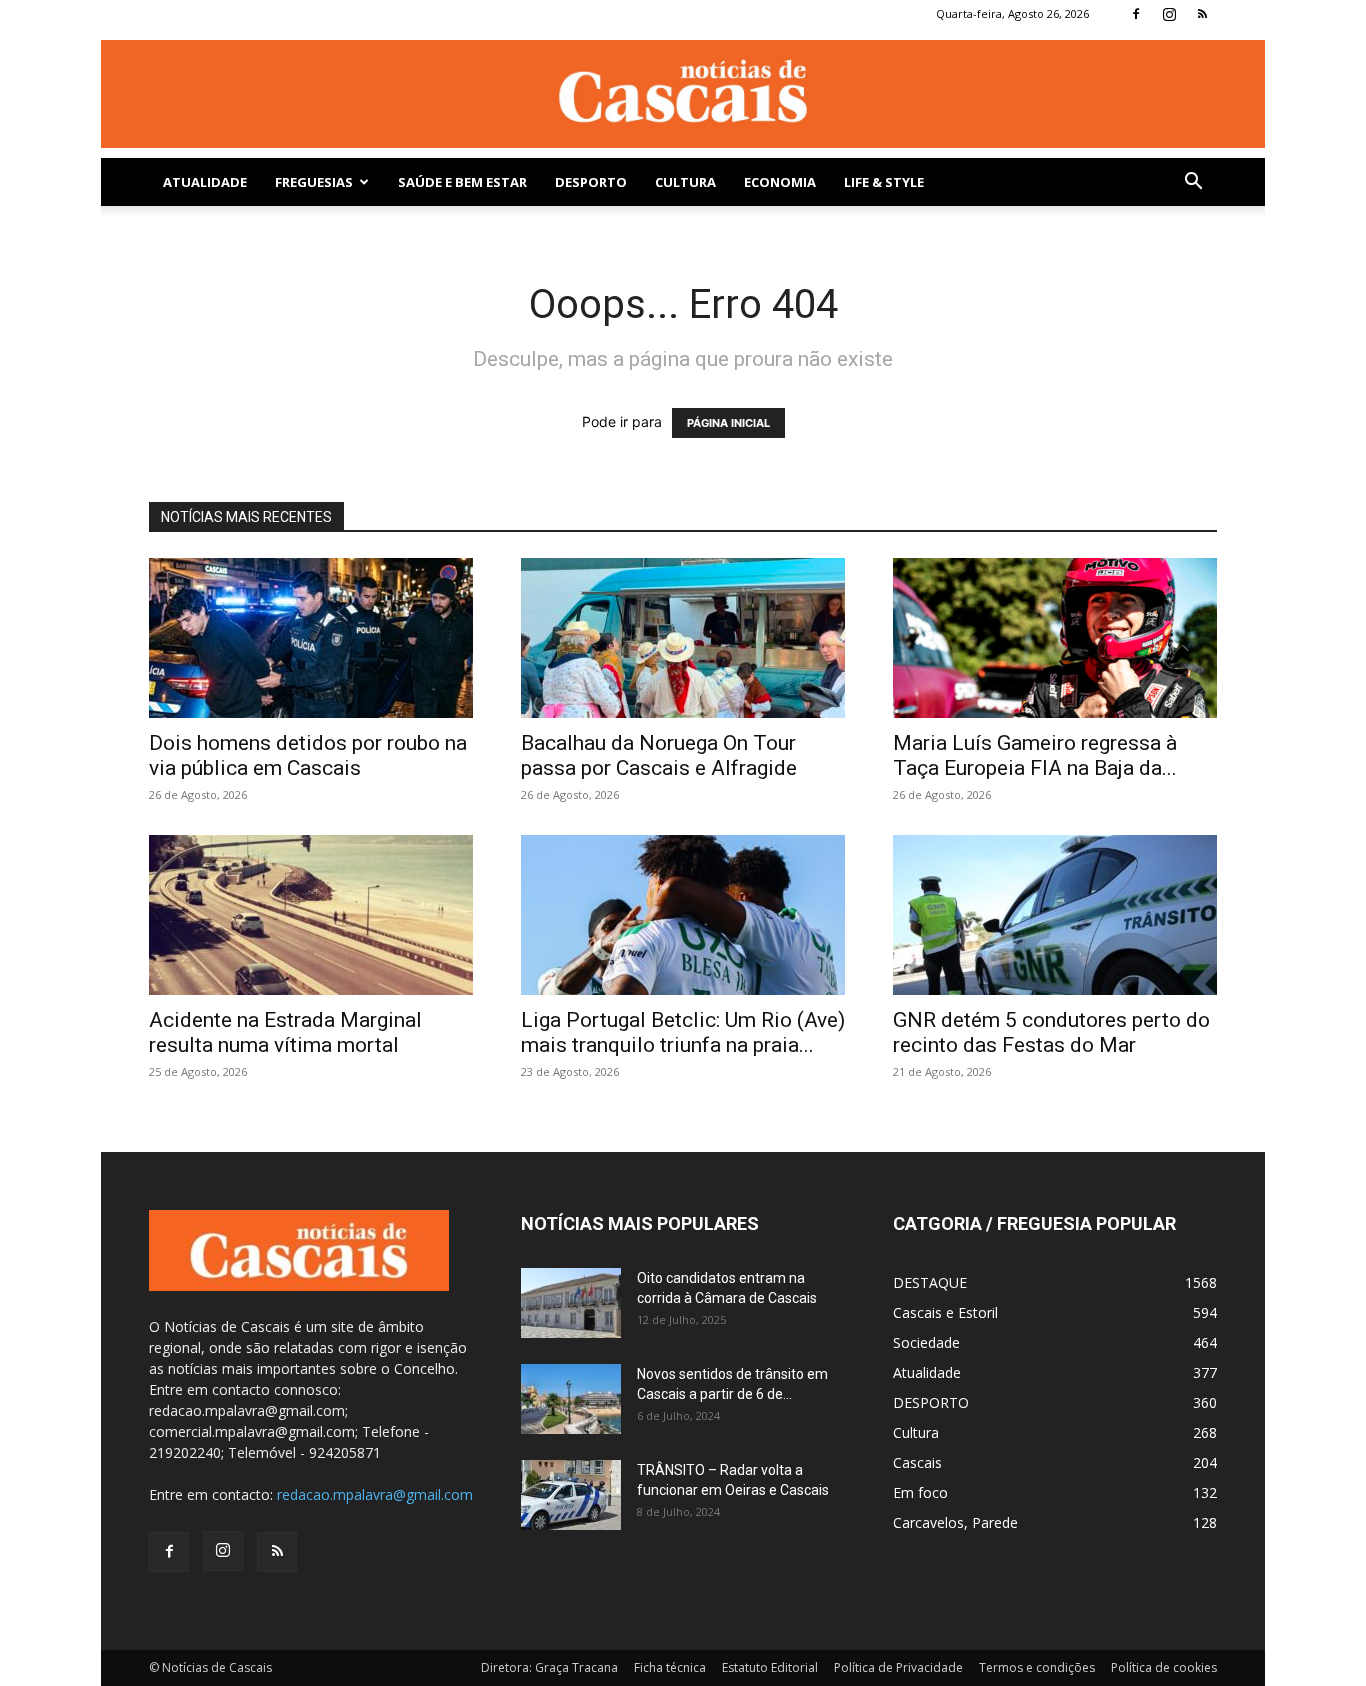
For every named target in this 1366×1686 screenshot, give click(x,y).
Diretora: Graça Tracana (549, 1667)
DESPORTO (591, 182)
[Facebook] (1136, 14)
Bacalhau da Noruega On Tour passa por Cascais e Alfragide (659, 755)
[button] (1193, 183)
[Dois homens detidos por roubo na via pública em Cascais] (311, 638)
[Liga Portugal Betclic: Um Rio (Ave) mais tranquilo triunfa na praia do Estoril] (683, 915)
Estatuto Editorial (770, 1667)
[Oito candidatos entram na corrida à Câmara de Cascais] (571, 1303)
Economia (780, 182)
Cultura (685, 182)
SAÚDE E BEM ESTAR (462, 182)
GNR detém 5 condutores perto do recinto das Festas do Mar (1051, 1032)
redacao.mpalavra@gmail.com (375, 1494)
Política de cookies (1164, 1667)
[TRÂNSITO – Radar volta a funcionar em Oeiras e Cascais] (571, 1495)
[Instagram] (1169, 14)
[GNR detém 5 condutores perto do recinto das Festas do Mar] (1055, 915)
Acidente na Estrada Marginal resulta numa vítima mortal (285, 1032)
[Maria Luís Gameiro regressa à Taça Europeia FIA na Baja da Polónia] (1055, 638)
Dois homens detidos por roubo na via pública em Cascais (308, 755)
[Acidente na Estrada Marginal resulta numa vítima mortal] (311, 915)
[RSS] (1202, 14)
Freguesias (314, 182)
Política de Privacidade (898, 1667)
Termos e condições (1037, 1667)
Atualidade (205, 182)
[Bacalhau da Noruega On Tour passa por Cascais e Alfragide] (683, 638)
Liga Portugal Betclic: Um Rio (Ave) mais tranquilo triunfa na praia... (683, 1032)
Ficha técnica (670, 1667)
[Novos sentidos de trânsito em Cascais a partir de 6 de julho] (571, 1399)
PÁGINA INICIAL (728, 423)
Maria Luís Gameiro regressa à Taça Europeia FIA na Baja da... (1035, 755)
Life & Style (884, 182)
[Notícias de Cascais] (683, 94)
